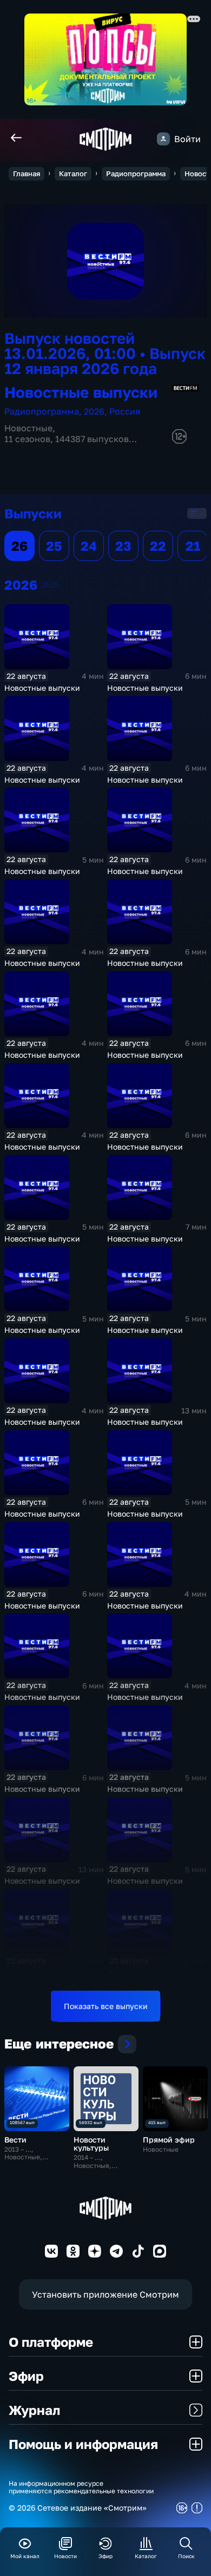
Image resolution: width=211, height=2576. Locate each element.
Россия (125, 411)
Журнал (34, 2410)
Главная (27, 173)
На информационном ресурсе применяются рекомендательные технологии (81, 2487)
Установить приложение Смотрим (105, 2294)
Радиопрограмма (136, 173)
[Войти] (163, 139)
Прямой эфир (169, 2140)
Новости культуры (91, 2144)
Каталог (73, 173)
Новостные (28, 428)
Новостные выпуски (42, 688)
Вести (15, 2140)
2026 (94, 411)
